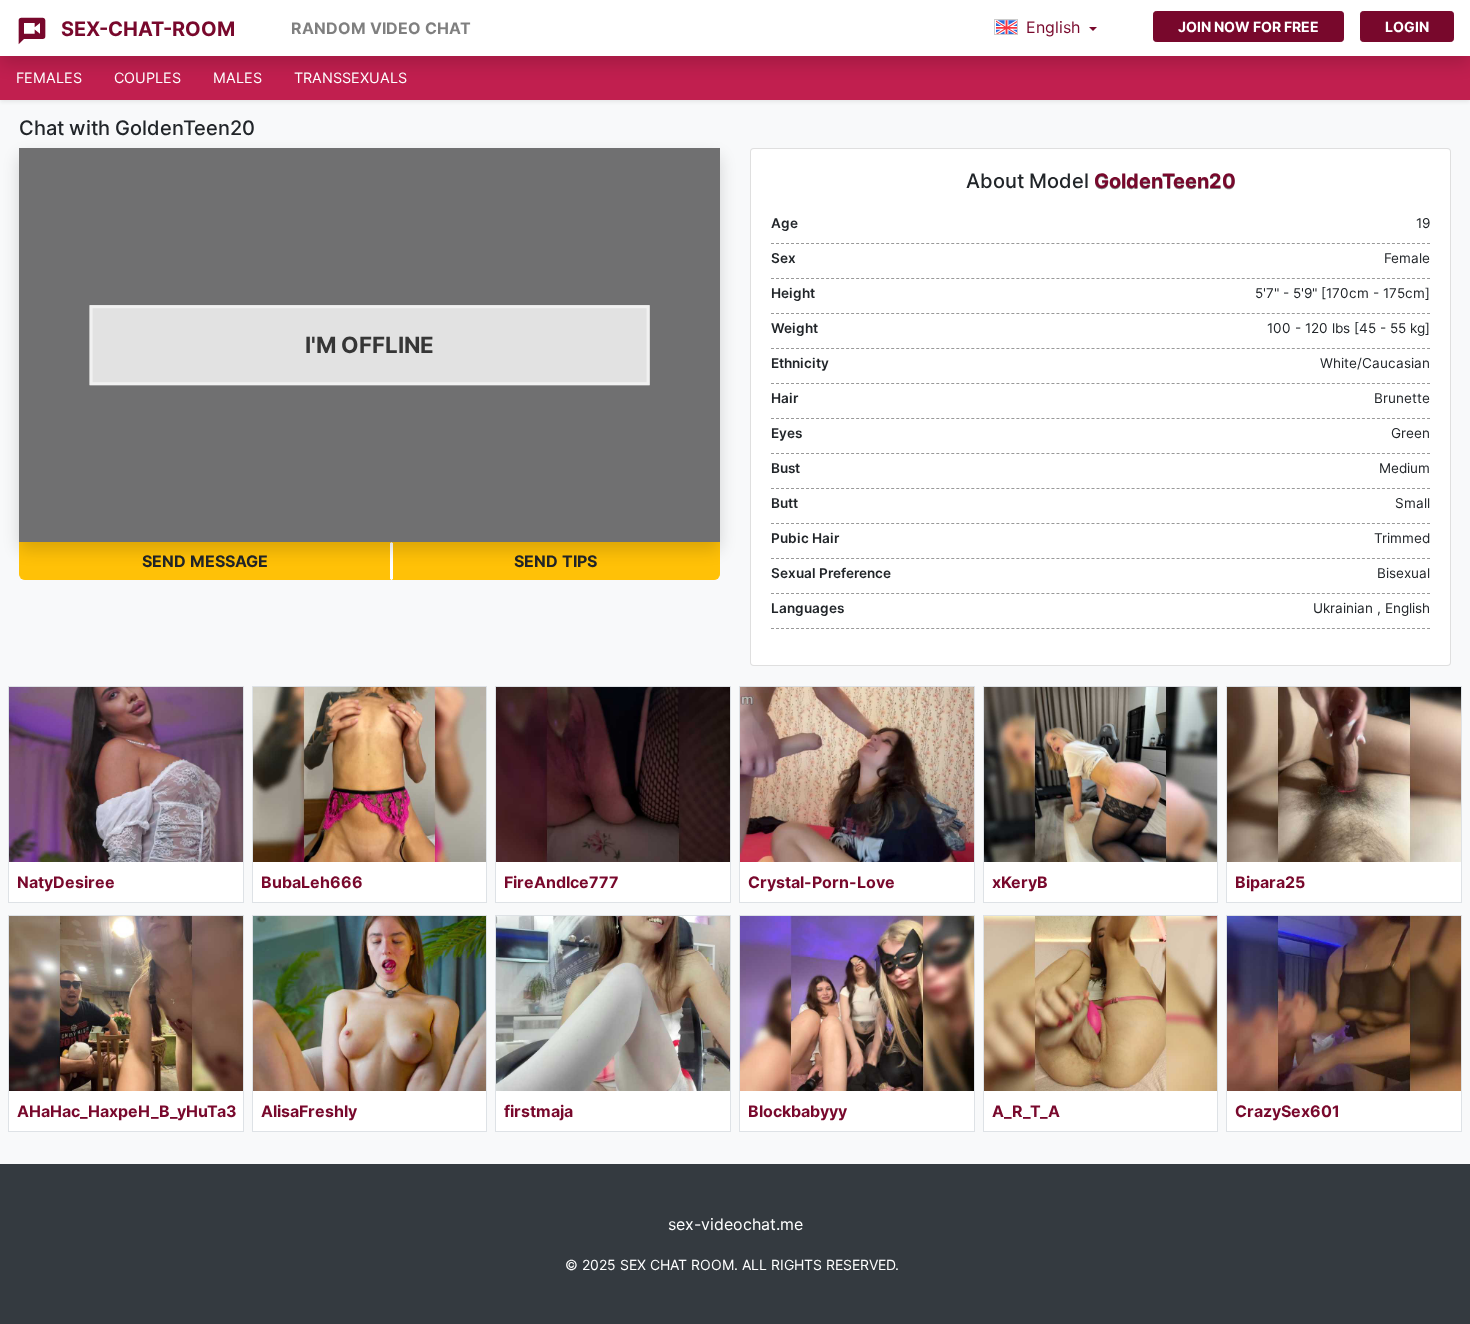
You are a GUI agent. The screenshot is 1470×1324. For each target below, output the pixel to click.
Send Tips (555, 561)
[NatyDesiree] (126, 774)
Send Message (205, 561)
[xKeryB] (1101, 774)
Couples (147, 77)
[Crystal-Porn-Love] (857, 774)
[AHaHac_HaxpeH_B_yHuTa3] (126, 1003)
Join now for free (1248, 26)
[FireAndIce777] (613, 774)
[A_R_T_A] (1101, 1003)
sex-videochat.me (735, 1224)
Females (49, 77)
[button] (1045, 28)
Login (1407, 26)
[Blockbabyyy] (857, 1003)
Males (237, 77)
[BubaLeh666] (370, 774)
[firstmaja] (613, 1003)
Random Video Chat (381, 28)
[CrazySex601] (1344, 1003)
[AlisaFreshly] (370, 1003)
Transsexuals (350, 77)
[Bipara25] (1344, 774)
